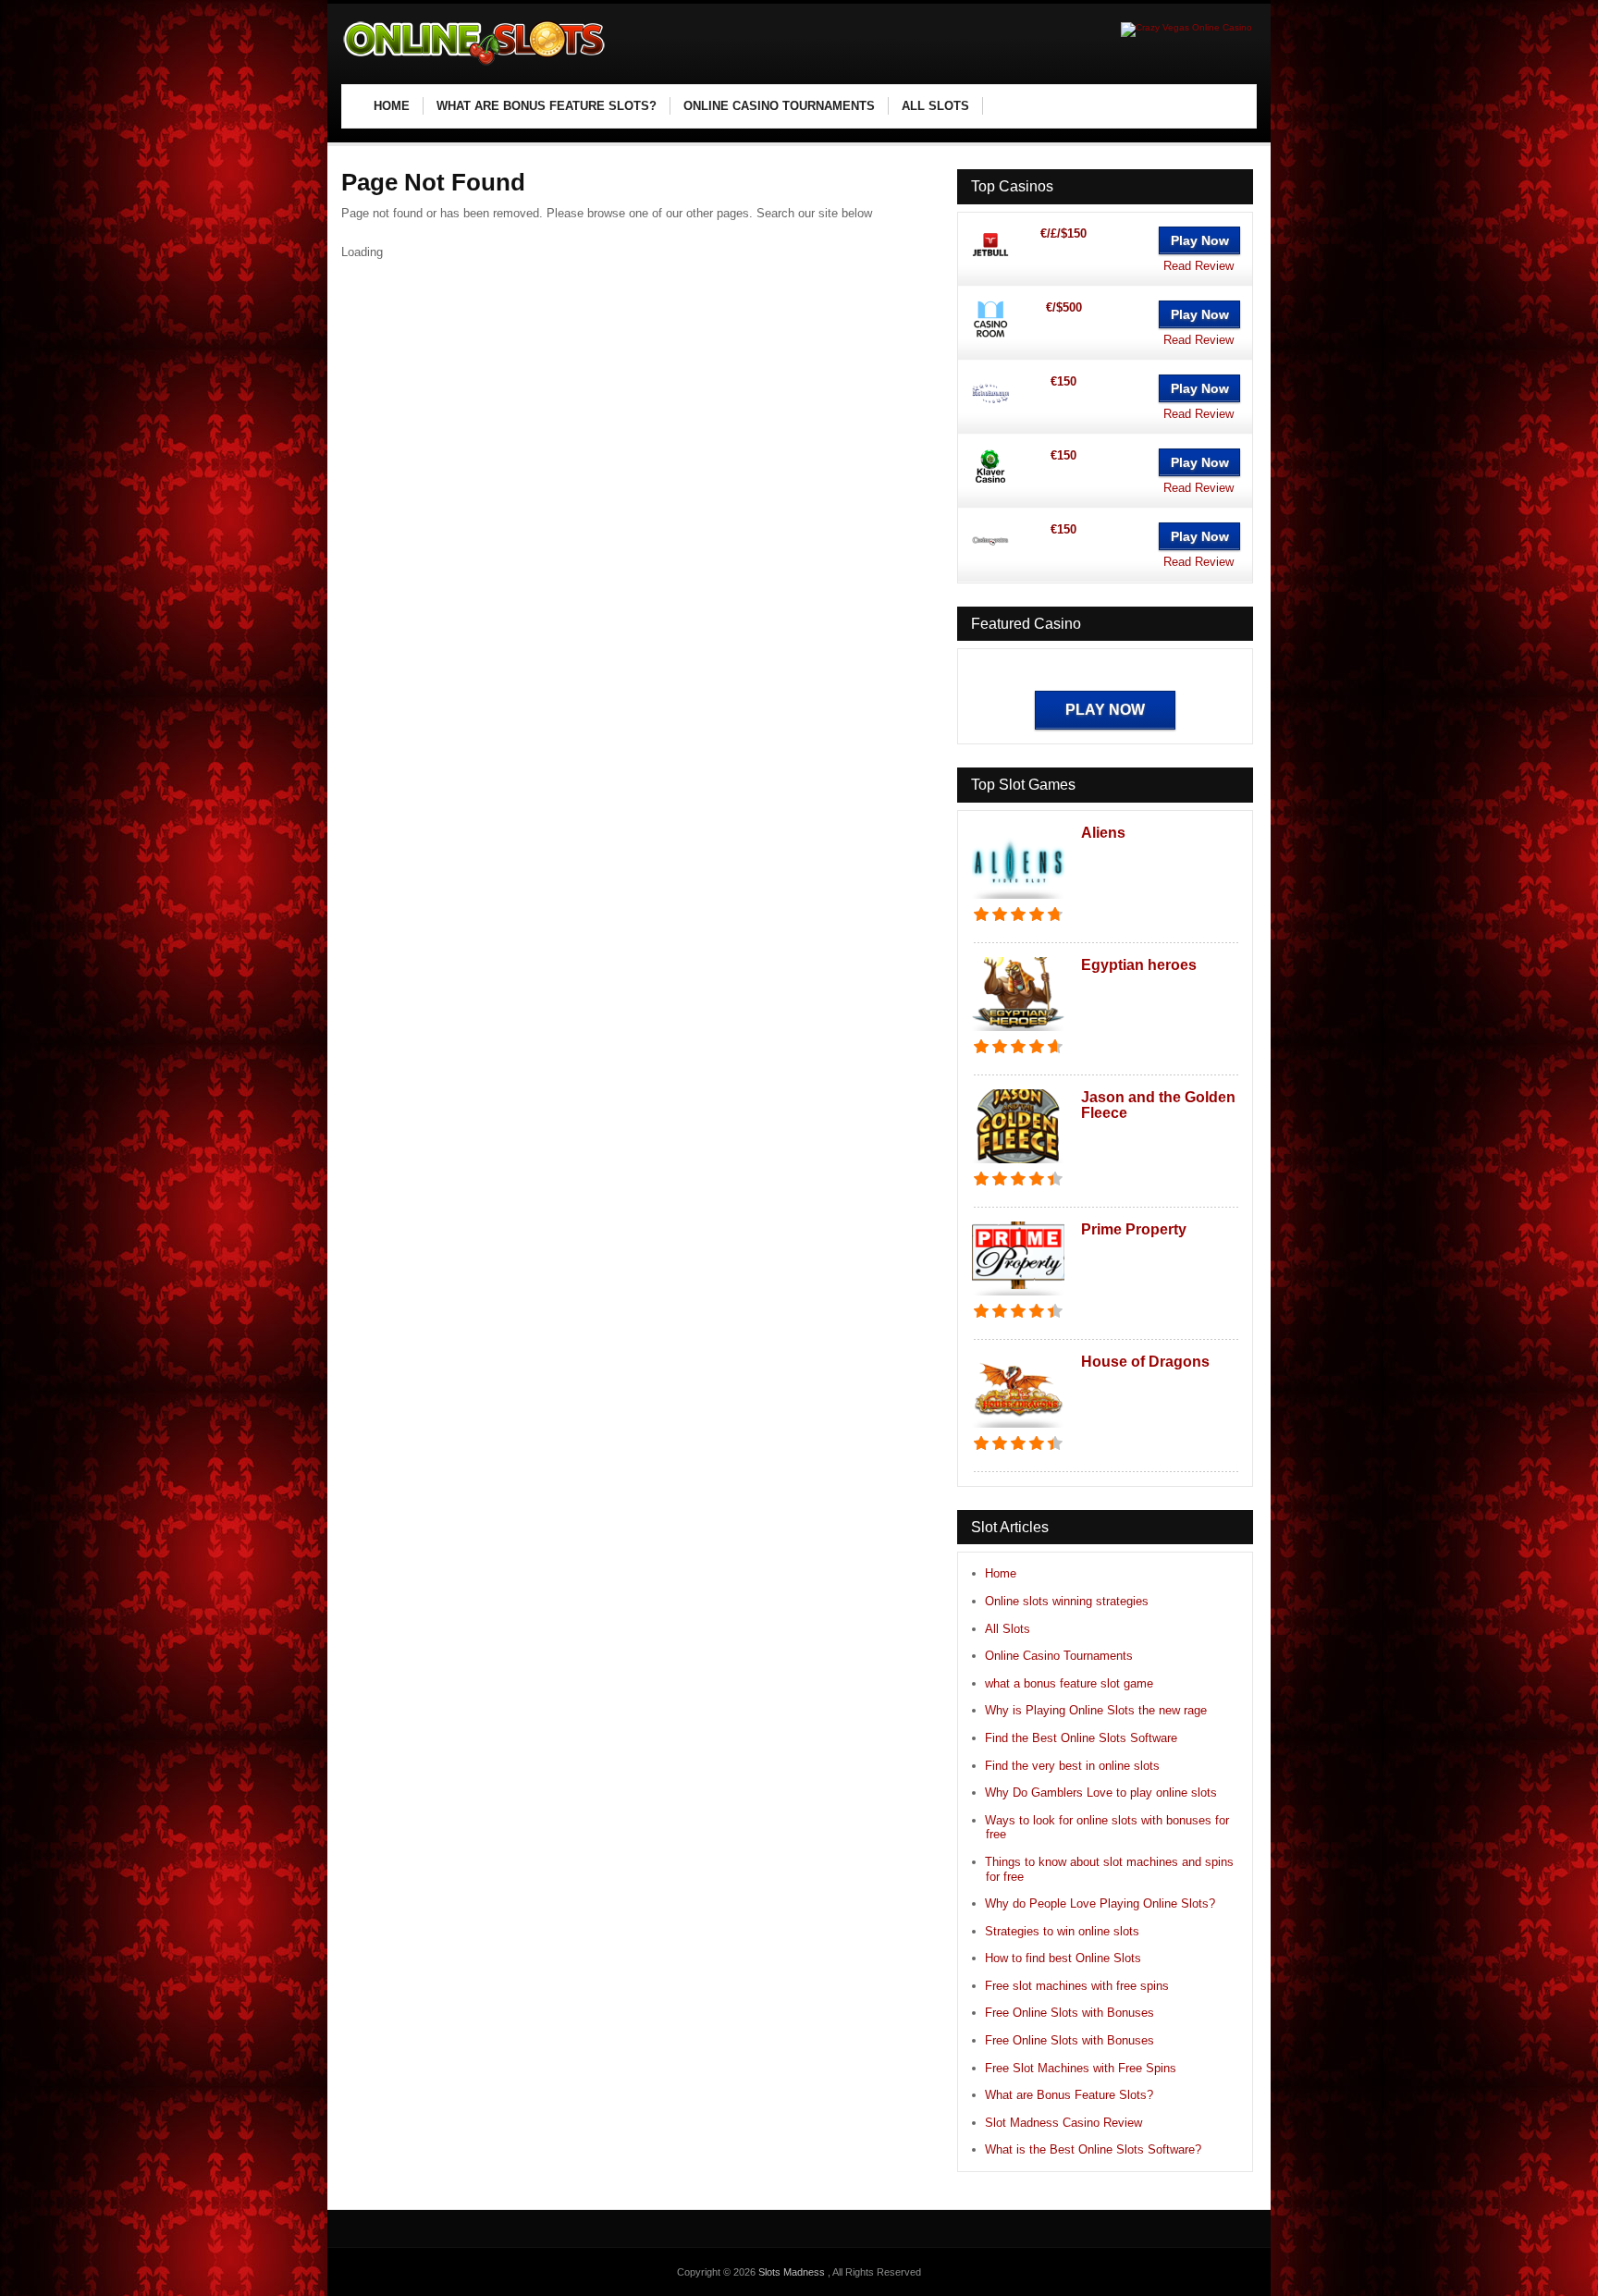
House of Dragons (1145, 1362)
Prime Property (1134, 1229)
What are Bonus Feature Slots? (1069, 2095)
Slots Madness (793, 2272)
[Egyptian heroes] (1018, 1032)
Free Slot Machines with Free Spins (1081, 2068)
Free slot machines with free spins (1077, 1986)
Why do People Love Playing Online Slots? (1100, 1903)
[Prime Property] (1018, 1297)
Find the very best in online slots (1072, 1766)
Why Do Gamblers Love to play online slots (1101, 1793)
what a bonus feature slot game (1069, 1683)
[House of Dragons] (1018, 1429)
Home (1001, 1573)
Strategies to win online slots (1062, 1931)
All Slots (1008, 1629)
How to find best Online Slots (1063, 1958)
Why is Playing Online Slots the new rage (1096, 1710)
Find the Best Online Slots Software (1081, 1738)
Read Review (1198, 266)
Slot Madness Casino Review (1063, 2123)
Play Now (1200, 240)
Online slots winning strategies (1067, 1601)
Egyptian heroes (1139, 965)
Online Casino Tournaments (1059, 1656)
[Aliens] (1018, 900)
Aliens (1103, 833)
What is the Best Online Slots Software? (1093, 2149)
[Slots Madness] (475, 65)
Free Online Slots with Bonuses (1069, 2013)
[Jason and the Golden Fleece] (1018, 1165)
